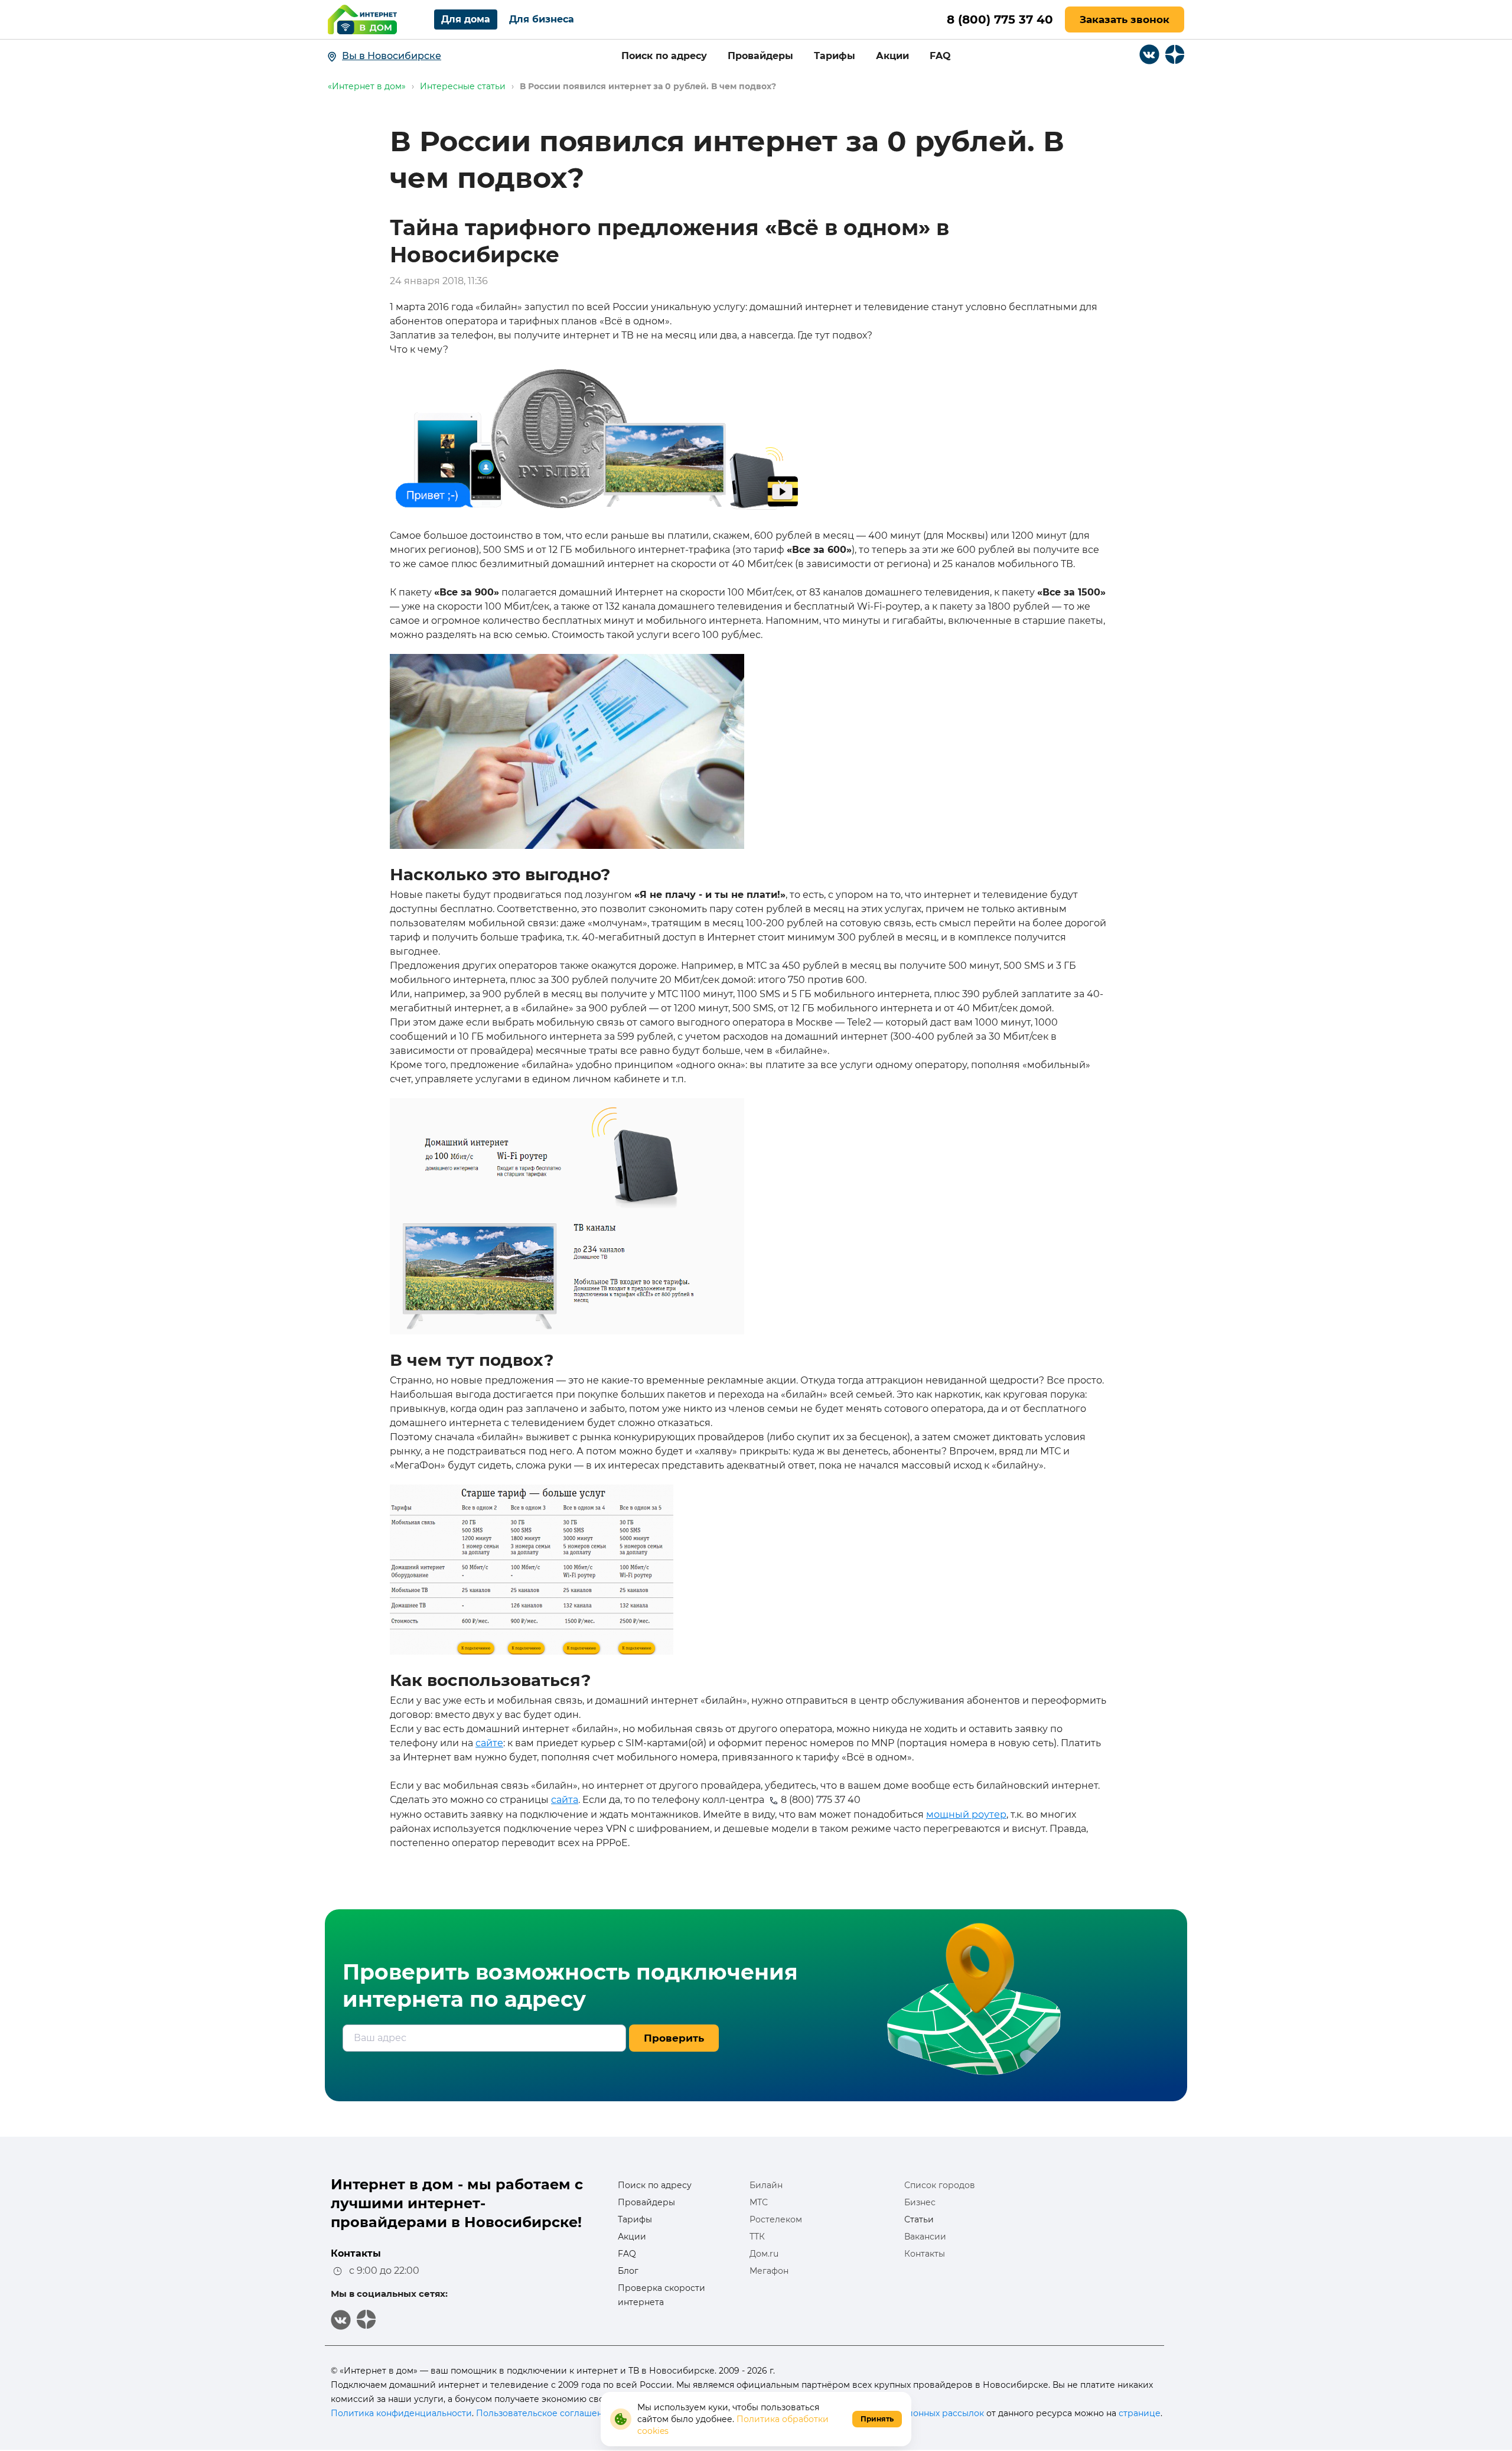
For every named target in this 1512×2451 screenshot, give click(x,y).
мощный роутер (966, 1814)
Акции (892, 56)
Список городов (940, 2185)
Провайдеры (760, 56)
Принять (877, 2419)
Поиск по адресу (664, 56)
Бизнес (920, 2202)
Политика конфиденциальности (401, 2413)
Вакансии (925, 2237)
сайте (489, 1743)
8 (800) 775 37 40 (1000, 19)
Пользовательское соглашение (545, 2413)
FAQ (940, 56)
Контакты (925, 2254)
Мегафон (769, 2271)
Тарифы (835, 56)
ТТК (757, 2237)
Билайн (766, 2185)
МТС (759, 2202)
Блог (628, 2271)
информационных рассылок (923, 2413)
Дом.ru (764, 2254)
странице (1140, 2413)
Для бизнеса (542, 19)
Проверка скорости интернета (661, 2295)
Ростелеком (776, 2219)
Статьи (919, 2219)
